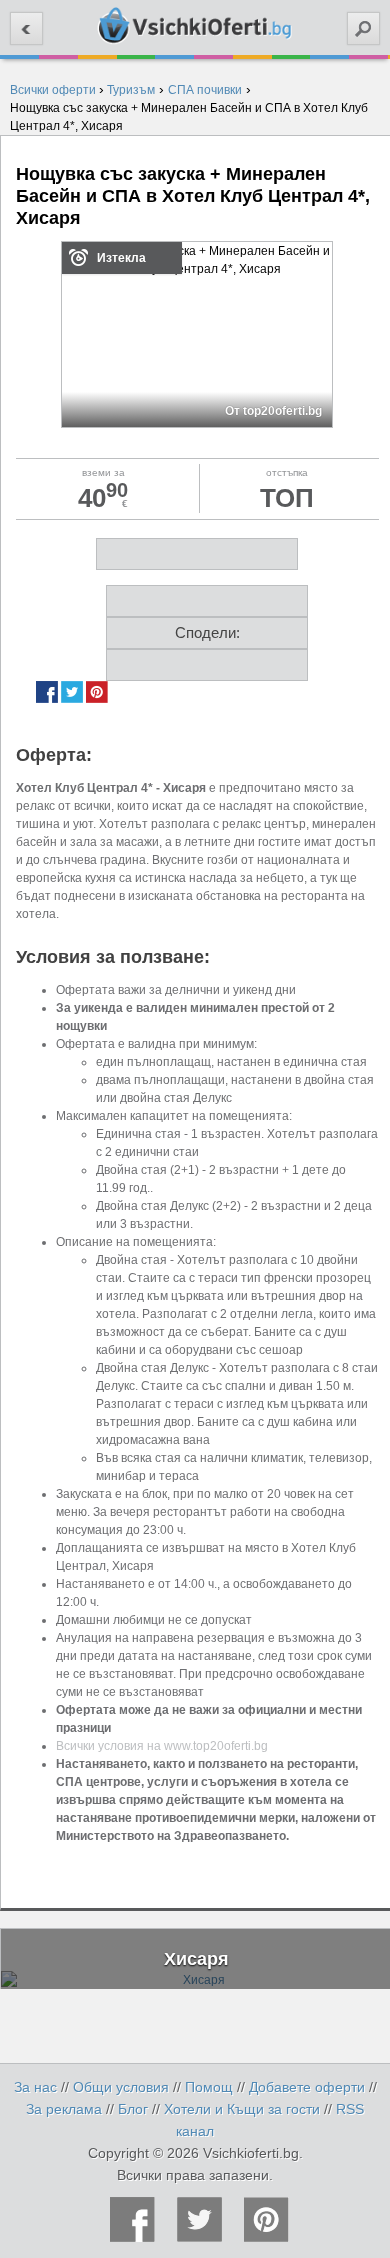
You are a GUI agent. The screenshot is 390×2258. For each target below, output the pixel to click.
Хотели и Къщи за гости (242, 2109)
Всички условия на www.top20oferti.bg (162, 1746)
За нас (35, 2087)
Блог (133, 2109)
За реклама (64, 2109)
